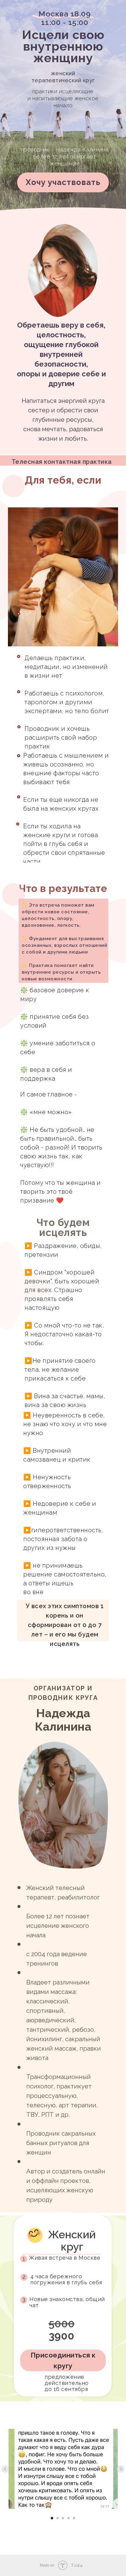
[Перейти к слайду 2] (57, 2518)
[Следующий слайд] (121, 2469)
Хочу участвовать (63, 182)
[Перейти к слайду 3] (63, 2518)
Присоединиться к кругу (63, 2360)
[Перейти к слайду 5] (74, 2518)
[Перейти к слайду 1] (52, 2518)
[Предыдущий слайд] (5, 2469)
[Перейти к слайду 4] (69, 2518)
